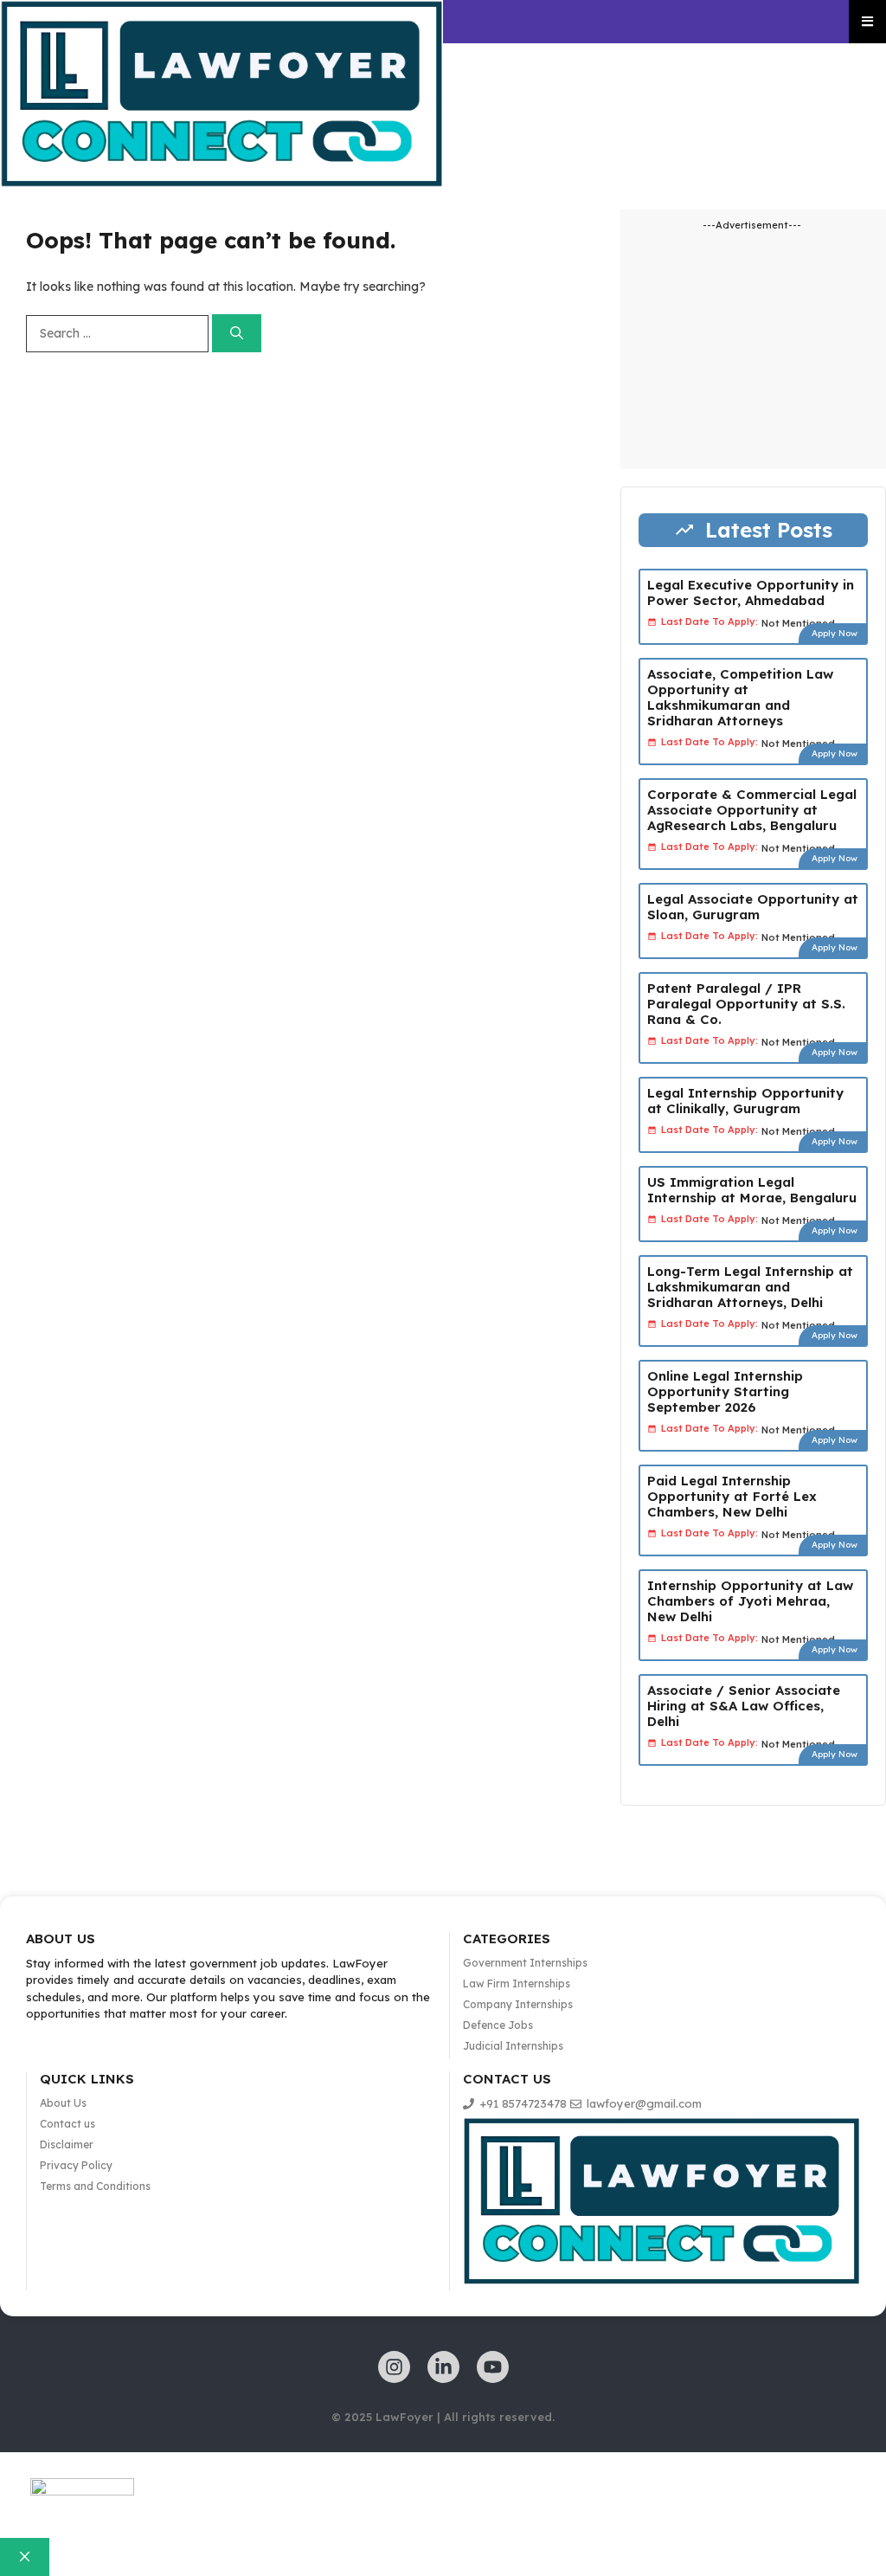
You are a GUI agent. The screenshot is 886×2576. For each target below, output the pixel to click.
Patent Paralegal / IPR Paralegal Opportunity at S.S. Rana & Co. (746, 1004)
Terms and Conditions (95, 2186)
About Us (63, 2103)
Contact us (67, 2124)
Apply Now (835, 633)
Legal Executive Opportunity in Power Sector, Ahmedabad (751, 592)
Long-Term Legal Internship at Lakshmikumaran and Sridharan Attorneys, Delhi (750, 1287)
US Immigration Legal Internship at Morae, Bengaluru (752, 1190)
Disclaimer (67, 2145)
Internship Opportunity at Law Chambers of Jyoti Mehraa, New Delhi (750, 1601)
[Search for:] (119, 333)
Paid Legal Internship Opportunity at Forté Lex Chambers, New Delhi (732, 1496)
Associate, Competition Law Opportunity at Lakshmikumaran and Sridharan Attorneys (740, 697)
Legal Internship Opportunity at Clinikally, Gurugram (745, 1101)
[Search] (237, 334)
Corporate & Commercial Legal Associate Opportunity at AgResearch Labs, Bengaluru (752, 810)
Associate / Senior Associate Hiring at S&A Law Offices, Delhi (744, 1706)
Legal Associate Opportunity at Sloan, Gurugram (753, 907)
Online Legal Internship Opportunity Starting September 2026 (725, 1391)
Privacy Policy (76, 2165)
